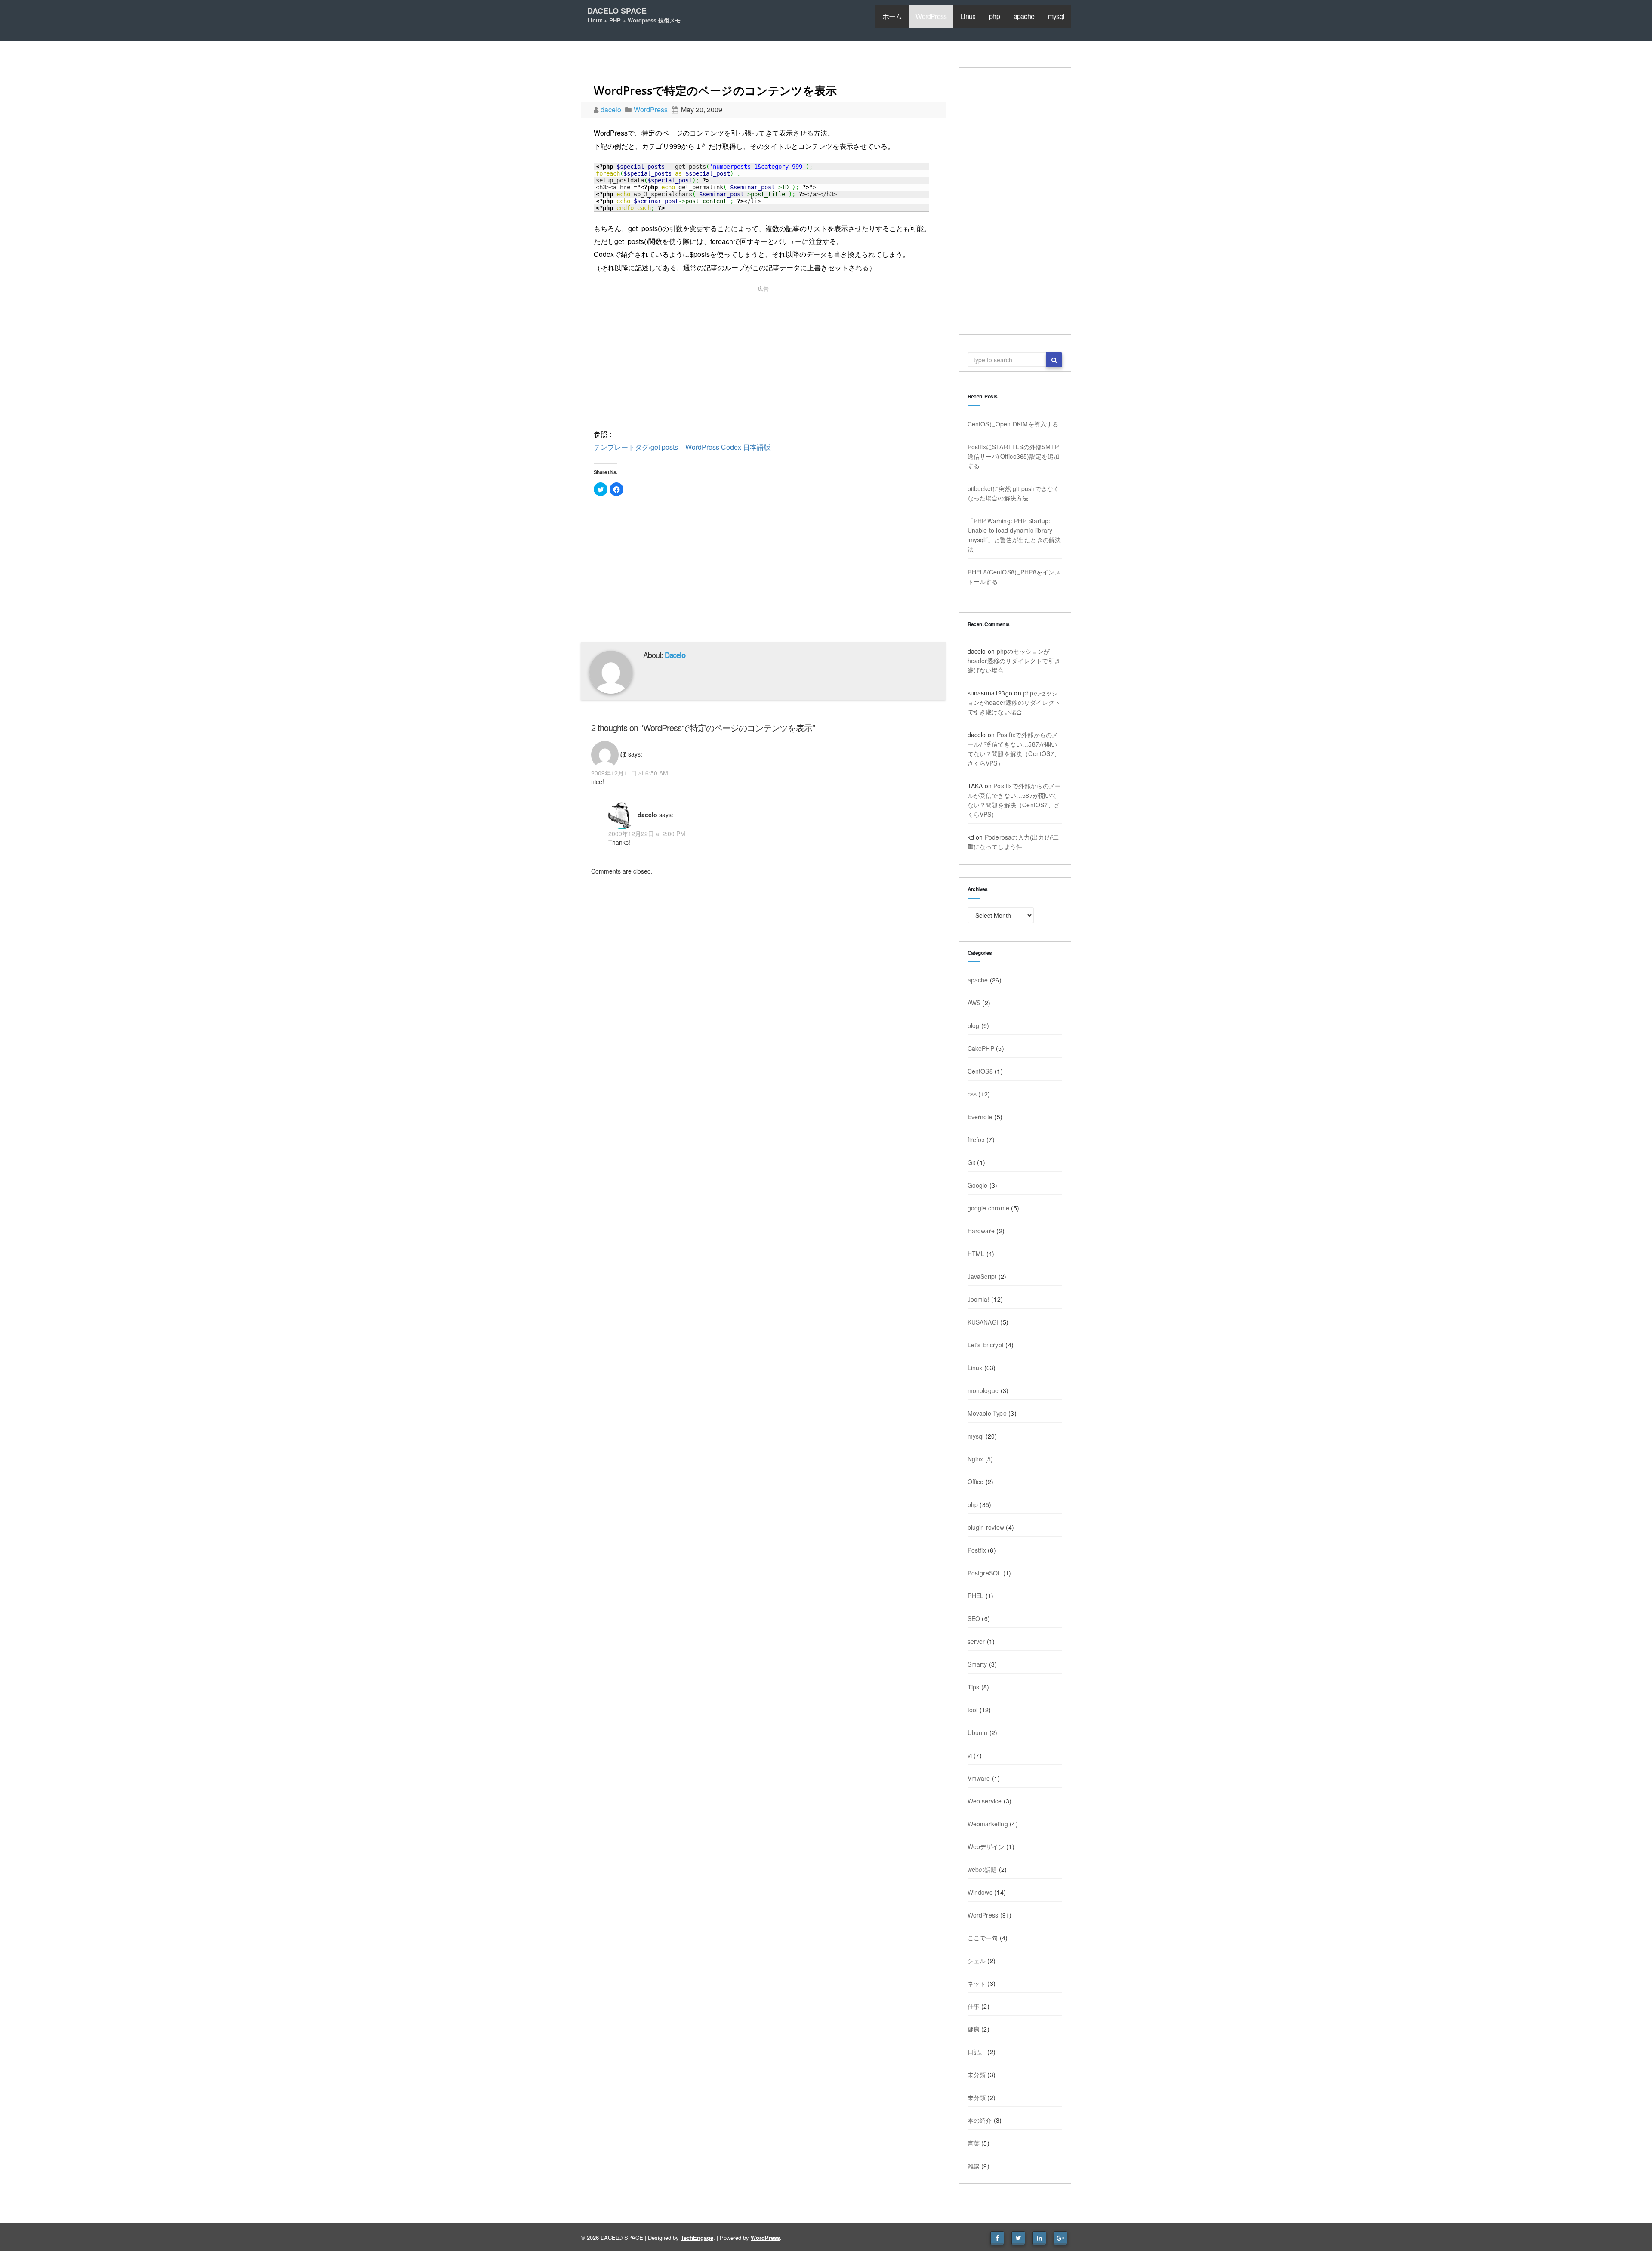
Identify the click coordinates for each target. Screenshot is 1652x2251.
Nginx (975, 1459)
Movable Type (987, 1413)
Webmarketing (988, 1824)
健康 (974, 2029)
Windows (980, 1892)
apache (1024, 16)
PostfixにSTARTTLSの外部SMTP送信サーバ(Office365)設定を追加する (1014, 456)
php (994, 16)
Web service (985, 1801)
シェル (977, 1961)
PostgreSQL (985, 1573)
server (976, 1641)
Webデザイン (986, 1846)
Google (978, 1185)
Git (972, 1162)
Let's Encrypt (986, 1345)
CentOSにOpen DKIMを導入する (1013, 424)
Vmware (979, 1778)
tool (973, 1710)
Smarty (977, 1664)
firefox (976, 1139)
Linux (968, 16)
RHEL (976, 1596)
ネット (977, 1983)
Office (976, 1482)
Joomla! (979, 1299)
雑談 (974, 2166)
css (972, 1094)
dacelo (612, 110)
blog (974, 1025)
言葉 (974, 2143)
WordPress (931, 16)
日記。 (977, 2052)
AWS (974, 1003)
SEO (974, 1618)
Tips (974, 1687)
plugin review (986, 1527)
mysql (1056, 16)
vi (970, 1755)
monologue (983, 1390)
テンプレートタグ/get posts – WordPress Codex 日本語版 (682, 447)
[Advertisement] (763, 359)
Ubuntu (978, 1732)
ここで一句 (983, 1938)
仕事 (974, 2006)
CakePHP (981, 1048)
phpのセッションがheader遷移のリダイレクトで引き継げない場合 (1014, 661)
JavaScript (982, 1276)
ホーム (892, 16)
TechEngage (697, 2237)
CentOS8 (980, 1071)
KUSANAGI (983, 1322)
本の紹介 (980, 2120)
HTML (976, 1254)
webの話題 (982, 1869)
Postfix (977, 1550)
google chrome (989, 1208)
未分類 (977, 2075)
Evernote (980, 1117)
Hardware (981, 1231)
